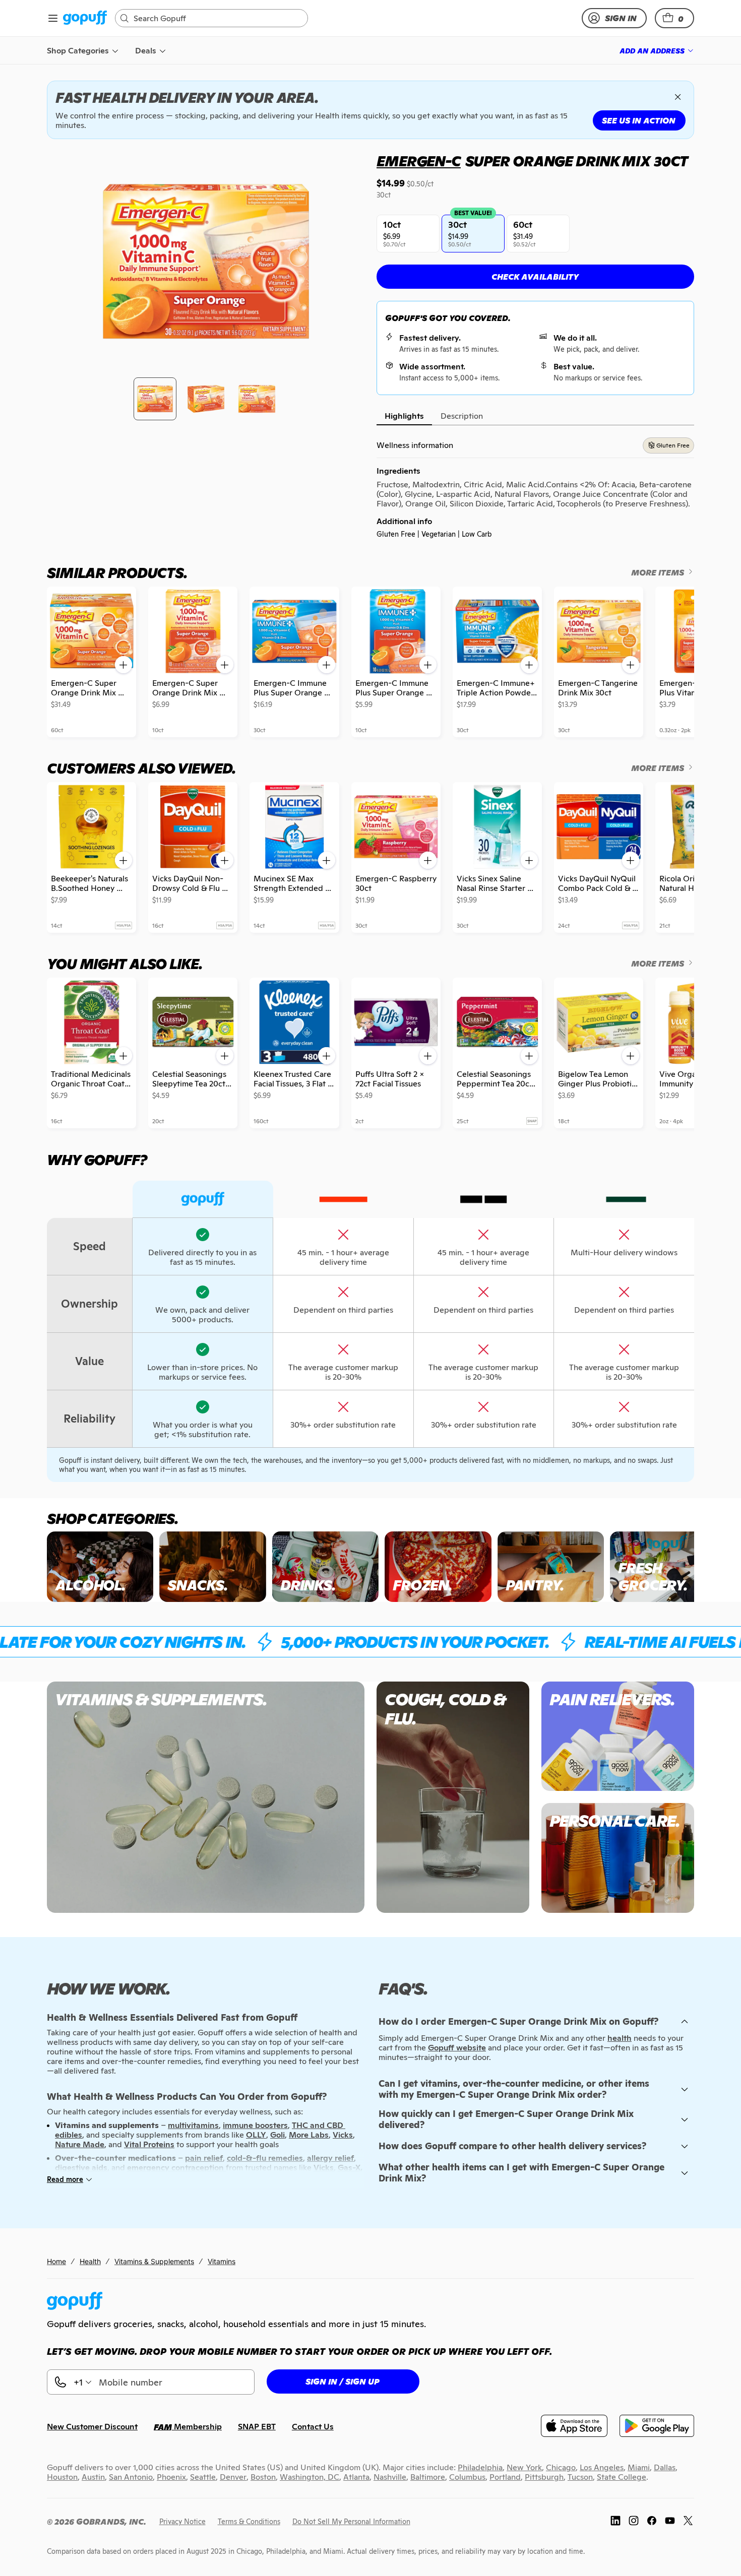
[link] (85, 18)
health (620, 2038)
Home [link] (56, 2261)
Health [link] (90, 2261)
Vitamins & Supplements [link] (154, 2261)
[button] (674, 18)
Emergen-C (419, 161)
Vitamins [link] (222, 2261)
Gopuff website (457, 2048)
